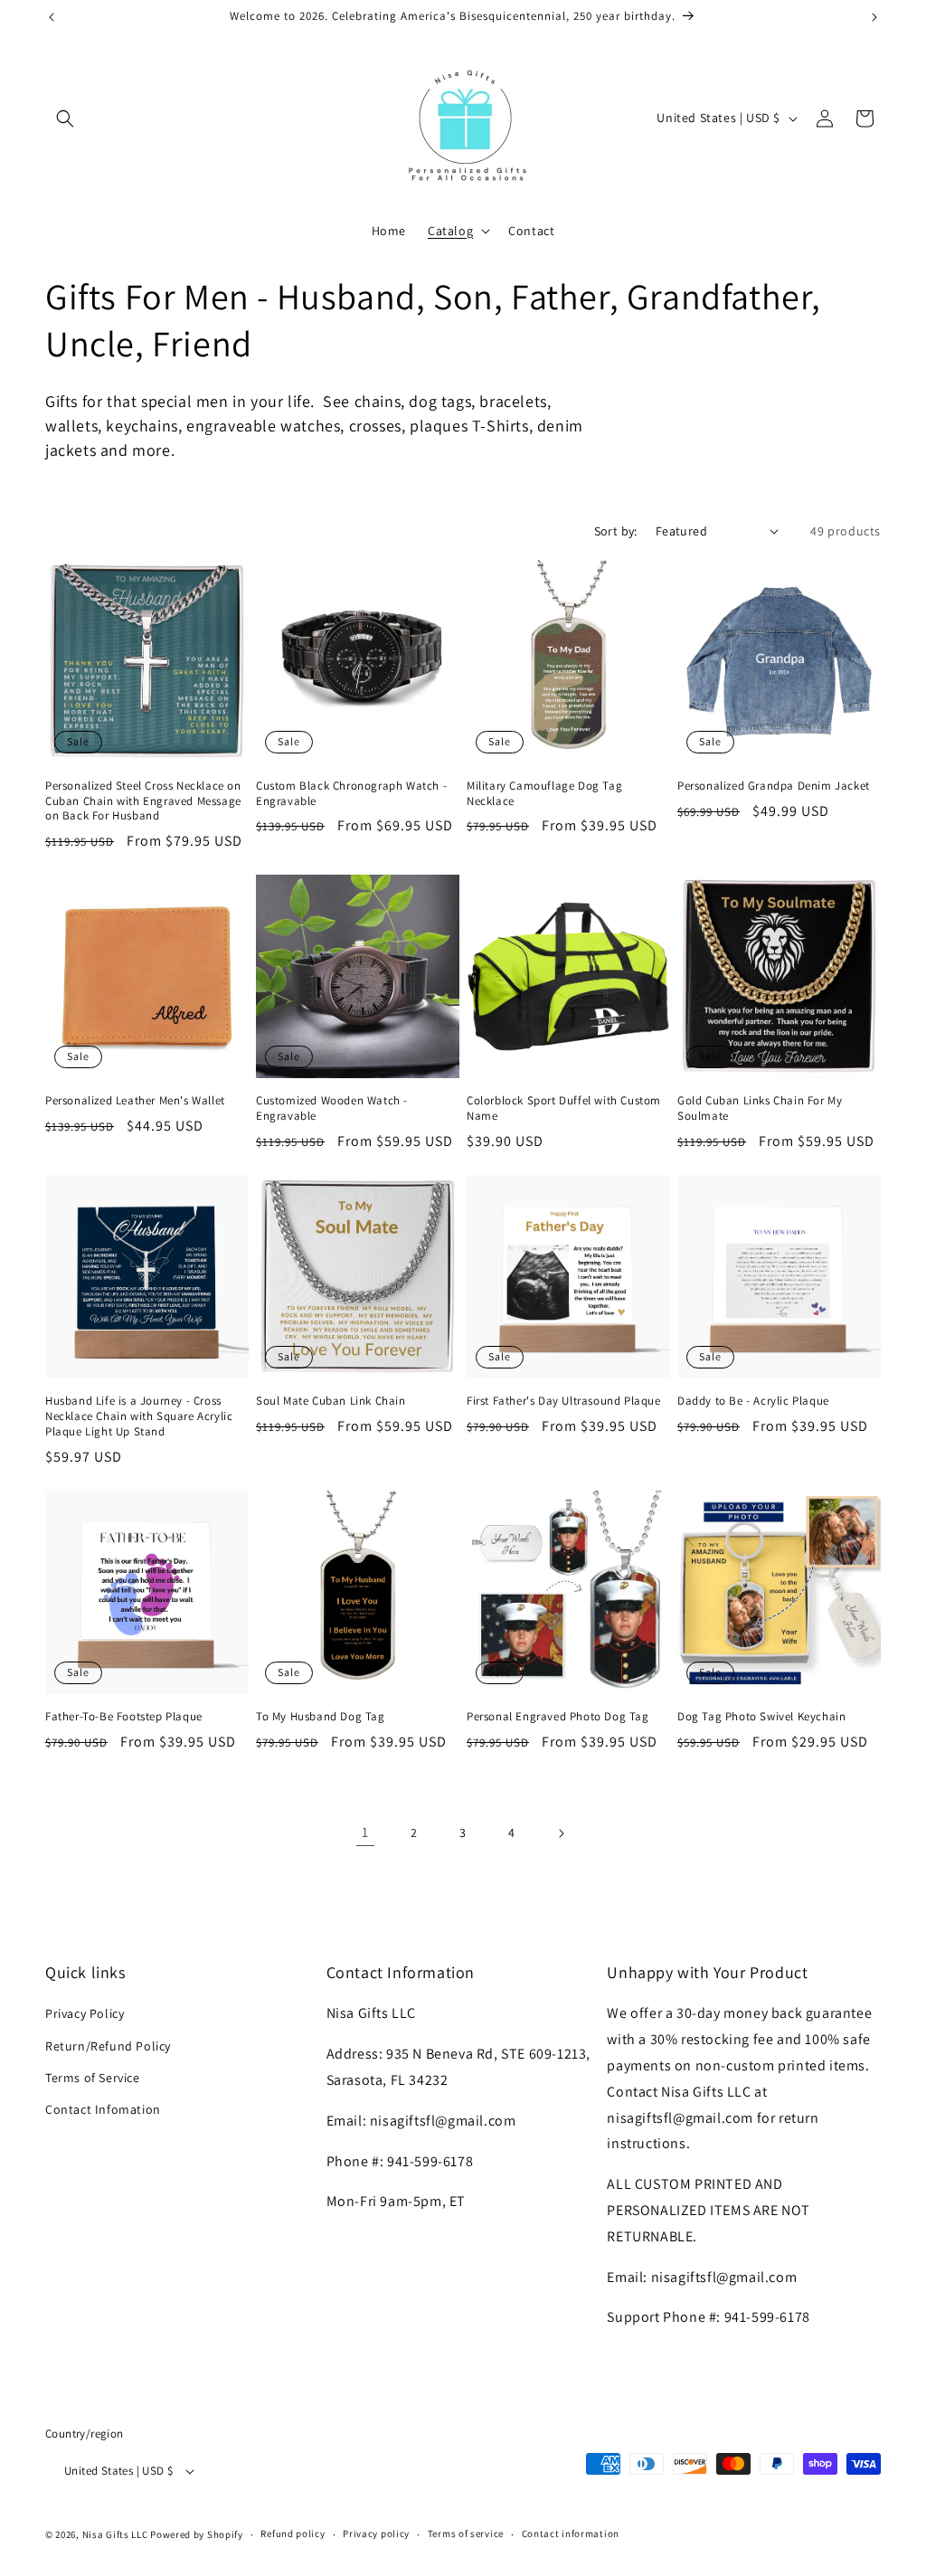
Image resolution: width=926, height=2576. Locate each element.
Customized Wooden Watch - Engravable (332, 1108)
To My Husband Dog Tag (321, 1717)
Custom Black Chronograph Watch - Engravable (351, 794)
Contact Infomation (103, 2109)
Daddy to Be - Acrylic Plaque (753, 1401)
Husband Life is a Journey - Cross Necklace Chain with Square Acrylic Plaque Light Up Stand (139, 1416)
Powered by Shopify (197, 2534)
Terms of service (466, 2533)
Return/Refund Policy (108, 2046)
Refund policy (293, 2533)
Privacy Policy (85, 2013)
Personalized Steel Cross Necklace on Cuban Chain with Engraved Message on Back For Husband (143, 801)
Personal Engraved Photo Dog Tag (558, 1717)
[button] (65, 118)
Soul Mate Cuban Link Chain (331, 1401)
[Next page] (561, 1833)
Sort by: (616, 531)
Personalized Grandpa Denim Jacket (774, 786)
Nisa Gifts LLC (115, 2534)
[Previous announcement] (52, 17)
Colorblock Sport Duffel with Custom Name (564, 1108)
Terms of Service (93, 2078)
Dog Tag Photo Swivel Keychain (761, 1717)
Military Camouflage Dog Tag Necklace (544, 794)
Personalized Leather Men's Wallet (135, 1101)
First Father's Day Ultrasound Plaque (564, 1401)
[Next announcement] (874, 17)
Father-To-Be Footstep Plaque (124, 1717)
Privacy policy (376, 2533)
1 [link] (365, 1832)
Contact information (571, 2533)
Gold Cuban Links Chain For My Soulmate (760, 1108)
